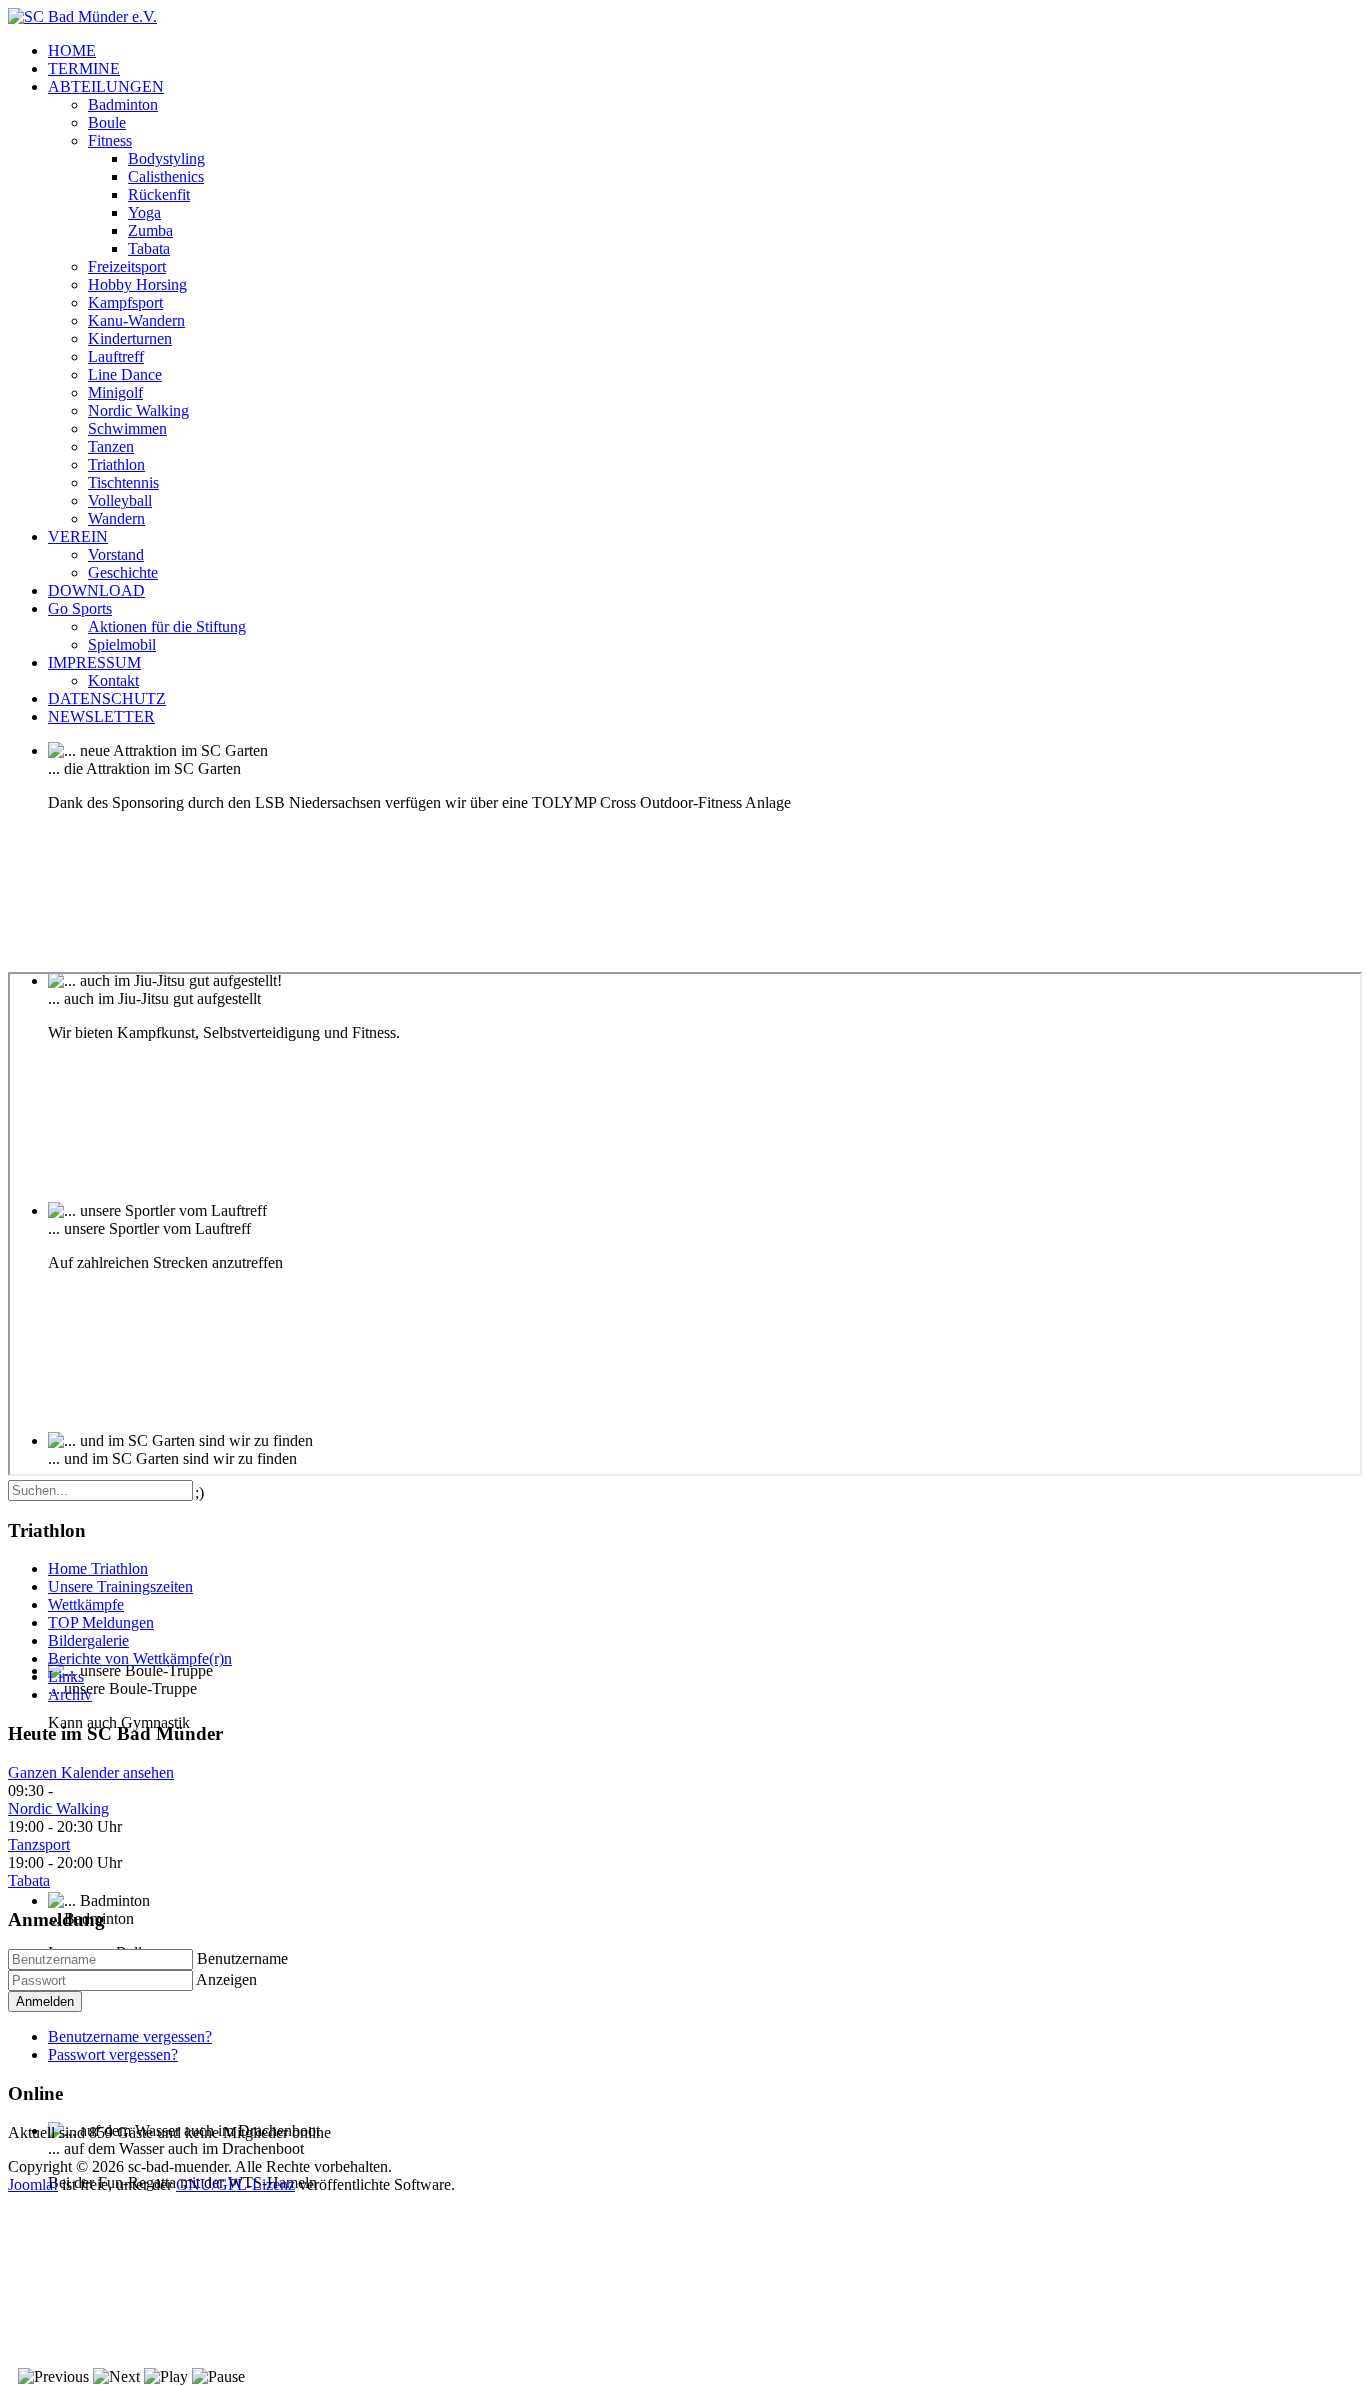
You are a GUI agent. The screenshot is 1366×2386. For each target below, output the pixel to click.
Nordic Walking (58, 1808)
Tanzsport (39, 1844)
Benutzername (242, 1958)
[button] (106, 86)
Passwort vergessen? (113, 2054)
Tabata (29, 1880)
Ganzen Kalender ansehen (91, 1772)
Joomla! (33, 2184)
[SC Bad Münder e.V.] (82, 16)
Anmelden (45, 2001)
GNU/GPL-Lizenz (235, 2184)
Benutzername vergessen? (130, 2036)
